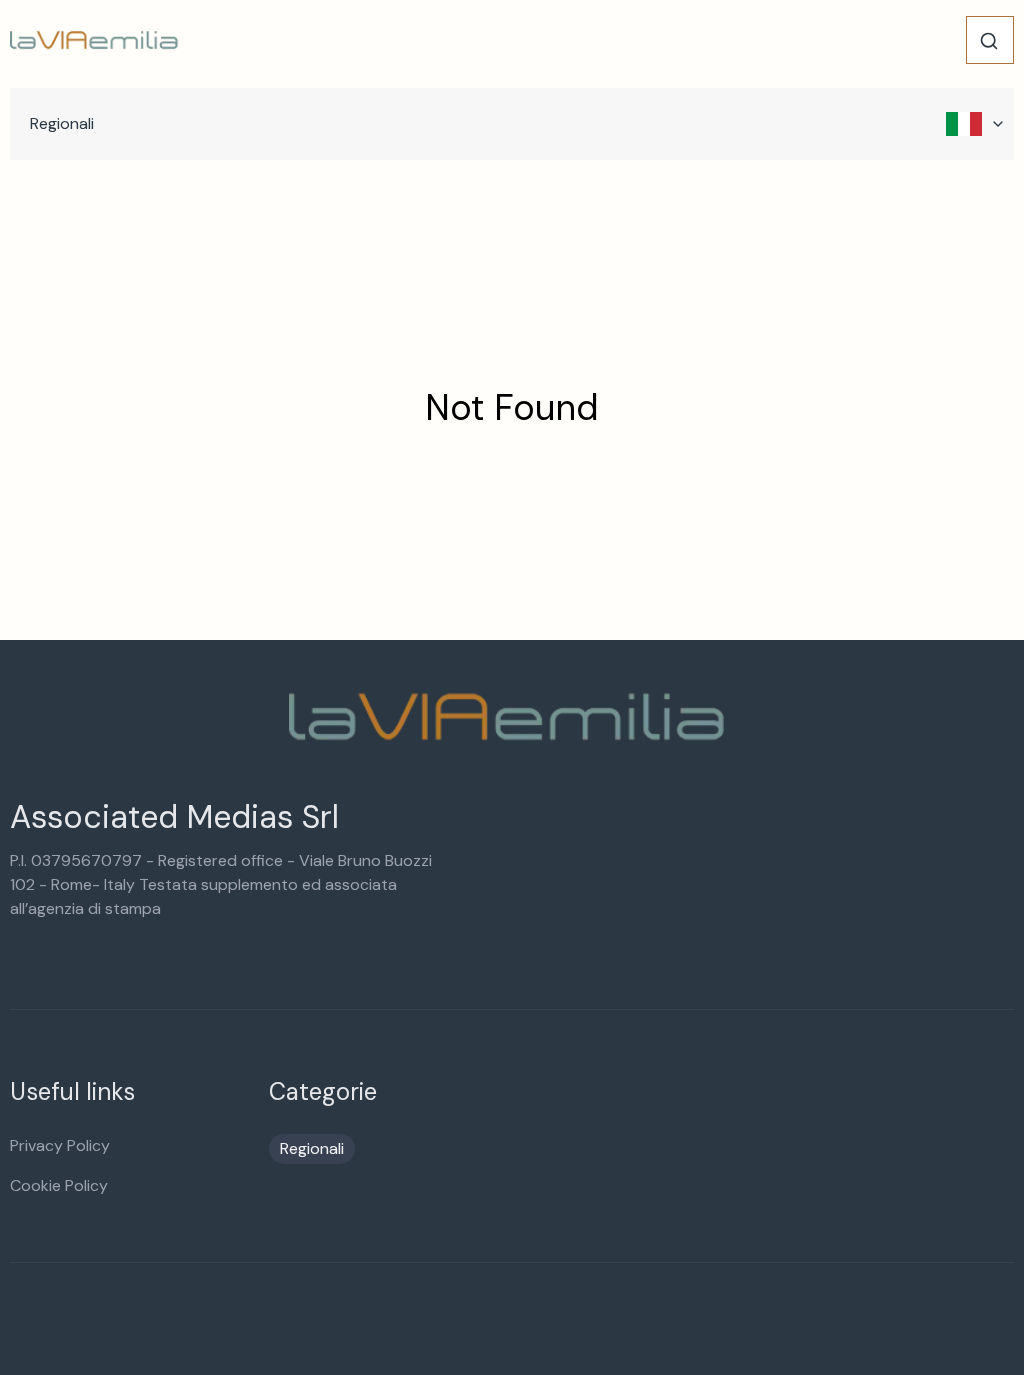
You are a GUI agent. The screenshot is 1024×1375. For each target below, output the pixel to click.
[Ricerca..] (989, 41)
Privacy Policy (60, 1145)
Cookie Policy (59, 1185)
